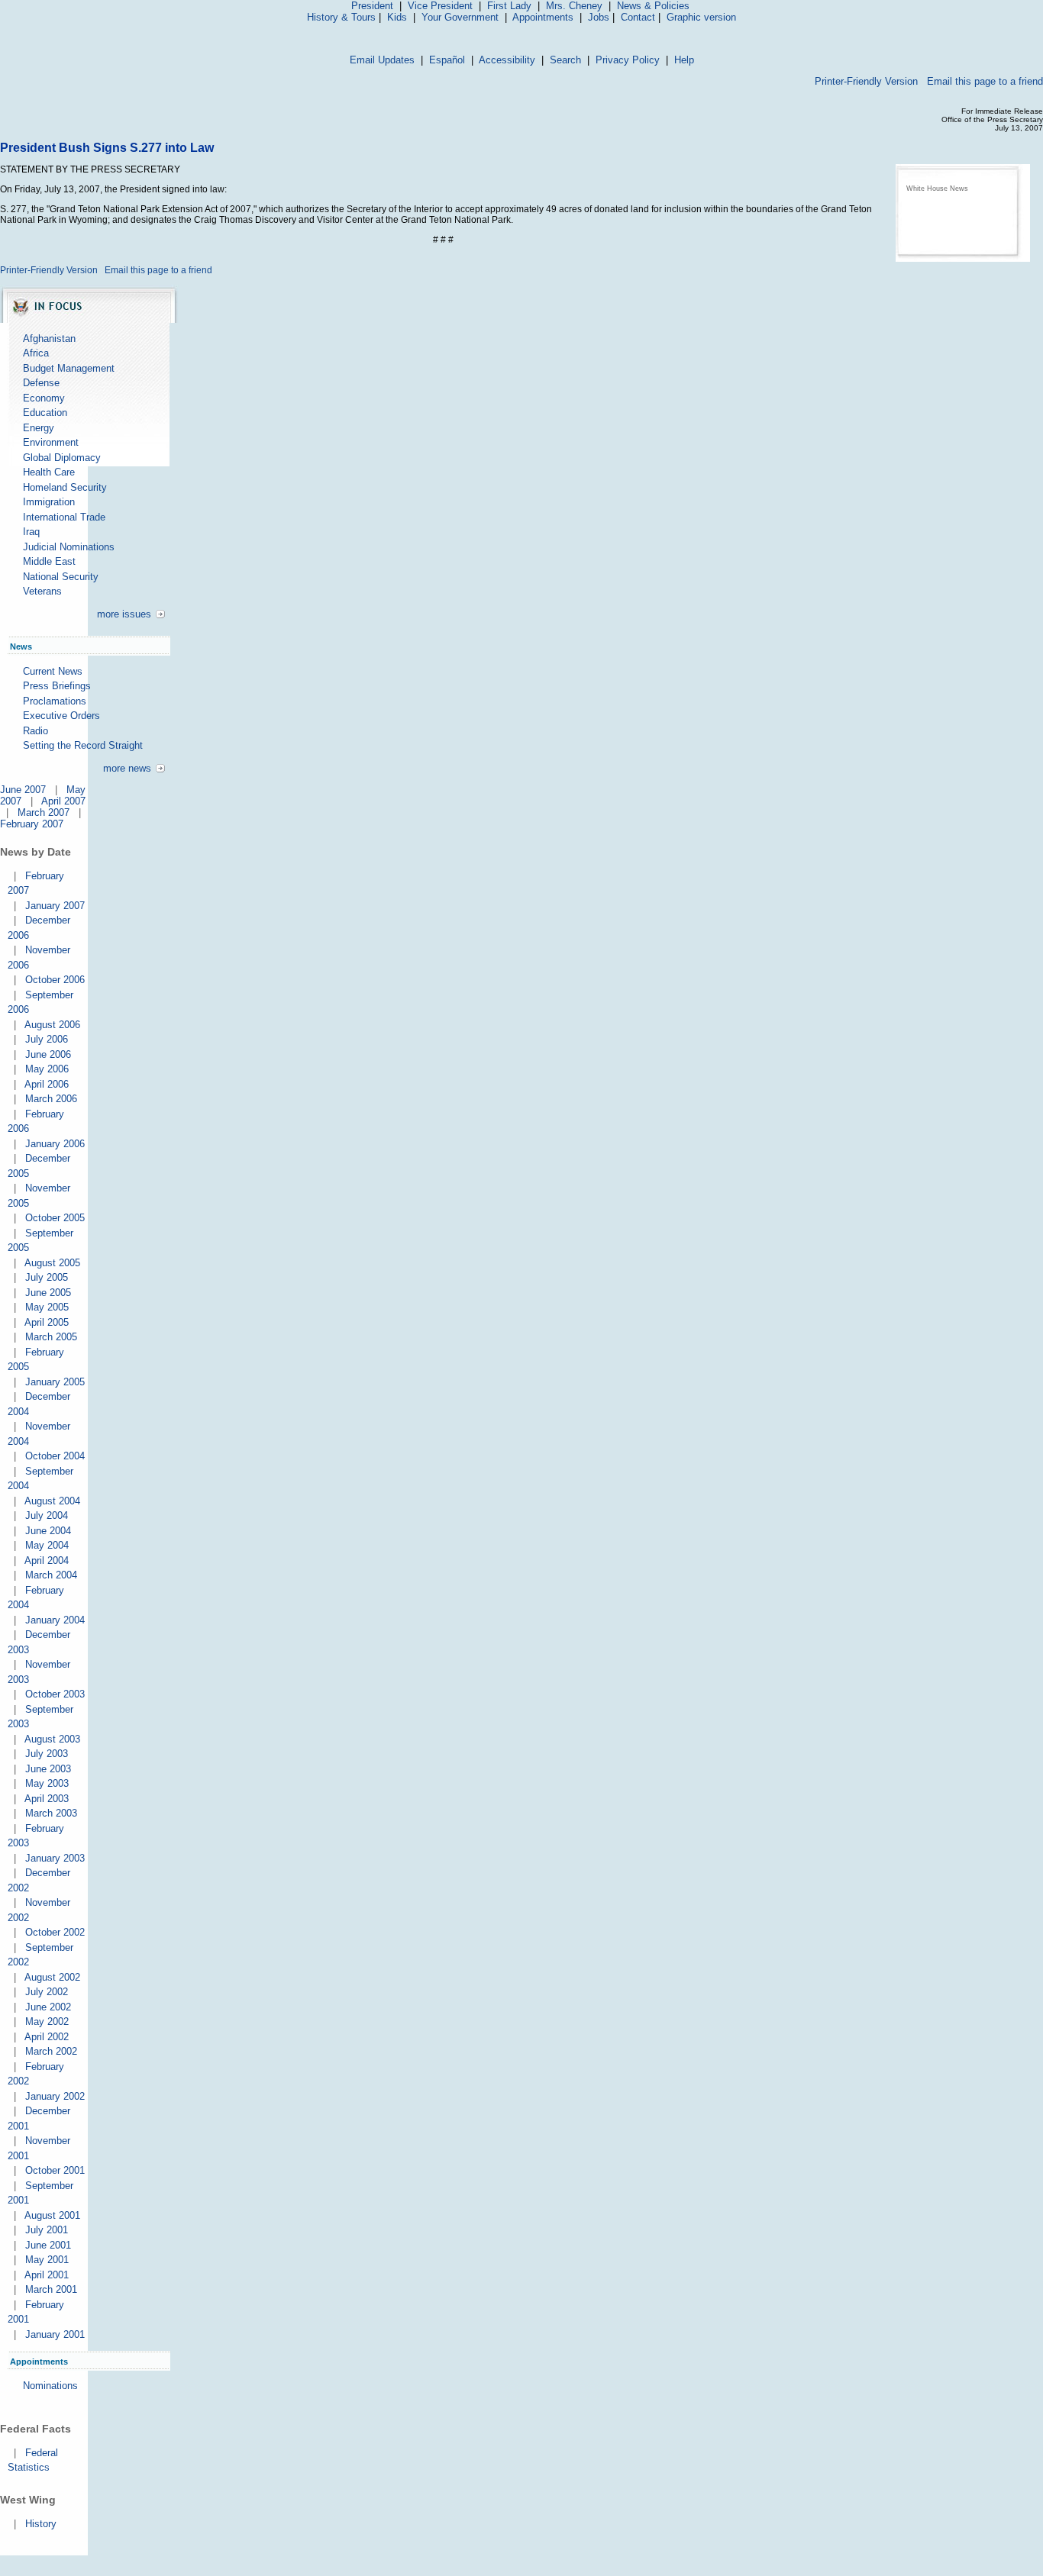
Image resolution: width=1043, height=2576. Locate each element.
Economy (44, 398)
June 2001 (48, 2245)
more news (127, 768)
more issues (124, 614)
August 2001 (52, 2215)
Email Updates (382, 60)
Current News (53, 671)
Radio (36, 731)
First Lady (509, 6)
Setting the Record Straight (83, 745)
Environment (51, 442)
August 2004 (52, 1501)
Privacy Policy (628, 60)
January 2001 (55, 2334)
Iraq (31, 532)
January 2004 (55, 1620)
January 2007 (55, 906)
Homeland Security (65, 487)
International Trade (64, 517)
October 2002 (55, 1932)
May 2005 (47, 1307)
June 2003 (48, 1769)
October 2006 (55, 980)
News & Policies (653, 6)
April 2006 (47, 1084)
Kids (397, 17)
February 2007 (32, 824)
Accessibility (507, 60)
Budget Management (69, 368)
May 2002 (47, 2021)
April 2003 (47, 1799)
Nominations (50, 2386)
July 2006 (47, 1039)
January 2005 (55, 1382)
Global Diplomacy (62, 458)
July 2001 (47, 2230)
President (372, 6)
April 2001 (47, 2275)
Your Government (460, 17)
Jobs (599, 17)
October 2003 (55, 1694)
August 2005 (52, 1263)
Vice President (440, 6)
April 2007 (63, 801)
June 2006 (48, 1054)
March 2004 (51, 1575)
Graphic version (701, 17)
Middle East (49, 561)
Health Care (49, 472)
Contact (638, 17)
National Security (61, 577)
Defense (41, 383)
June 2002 (48, 2007)
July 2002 (47, 1992)
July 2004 (47, 1515)
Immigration (49, 502)
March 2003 (51, 1813)
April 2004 (47, 1560)
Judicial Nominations (69, 547)
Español (447, 60)
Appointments (543, 17)
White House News (937, 189)
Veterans (42, 591)
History (41, 2524)
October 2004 (55, 1456)
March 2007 (44, 812)
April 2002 (47, 2037)
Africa (36, 353)
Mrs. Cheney (574, 6)
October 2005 (55, 1218)
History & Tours (341, 17)
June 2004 (48, 1531)
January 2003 (55, 1858)
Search (565, 60)
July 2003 (47, 1754)
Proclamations (55, 701)
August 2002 (52, 1977)
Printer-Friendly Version (866, 81)
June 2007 (23, 790)
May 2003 (47, 1783)
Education (45, 413)
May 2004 (47, 1545)
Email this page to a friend (985, 81)
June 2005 (48, 1293)
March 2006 (51, 1099)
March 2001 (51, 2289)
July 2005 (47, 1277)
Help (684, 60)
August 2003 (52, 1739)
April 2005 (47, 1322)
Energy (39, 428)
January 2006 (55, 1144)
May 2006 (47, 1069)
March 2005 (51, 1337)
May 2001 (47, 2260)
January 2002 (55, 2096)
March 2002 (51, 2051)
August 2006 (52, 1025)
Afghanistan (49, 339)
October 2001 (55, 2170)
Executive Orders (61, 716)
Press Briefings (57, 686)
